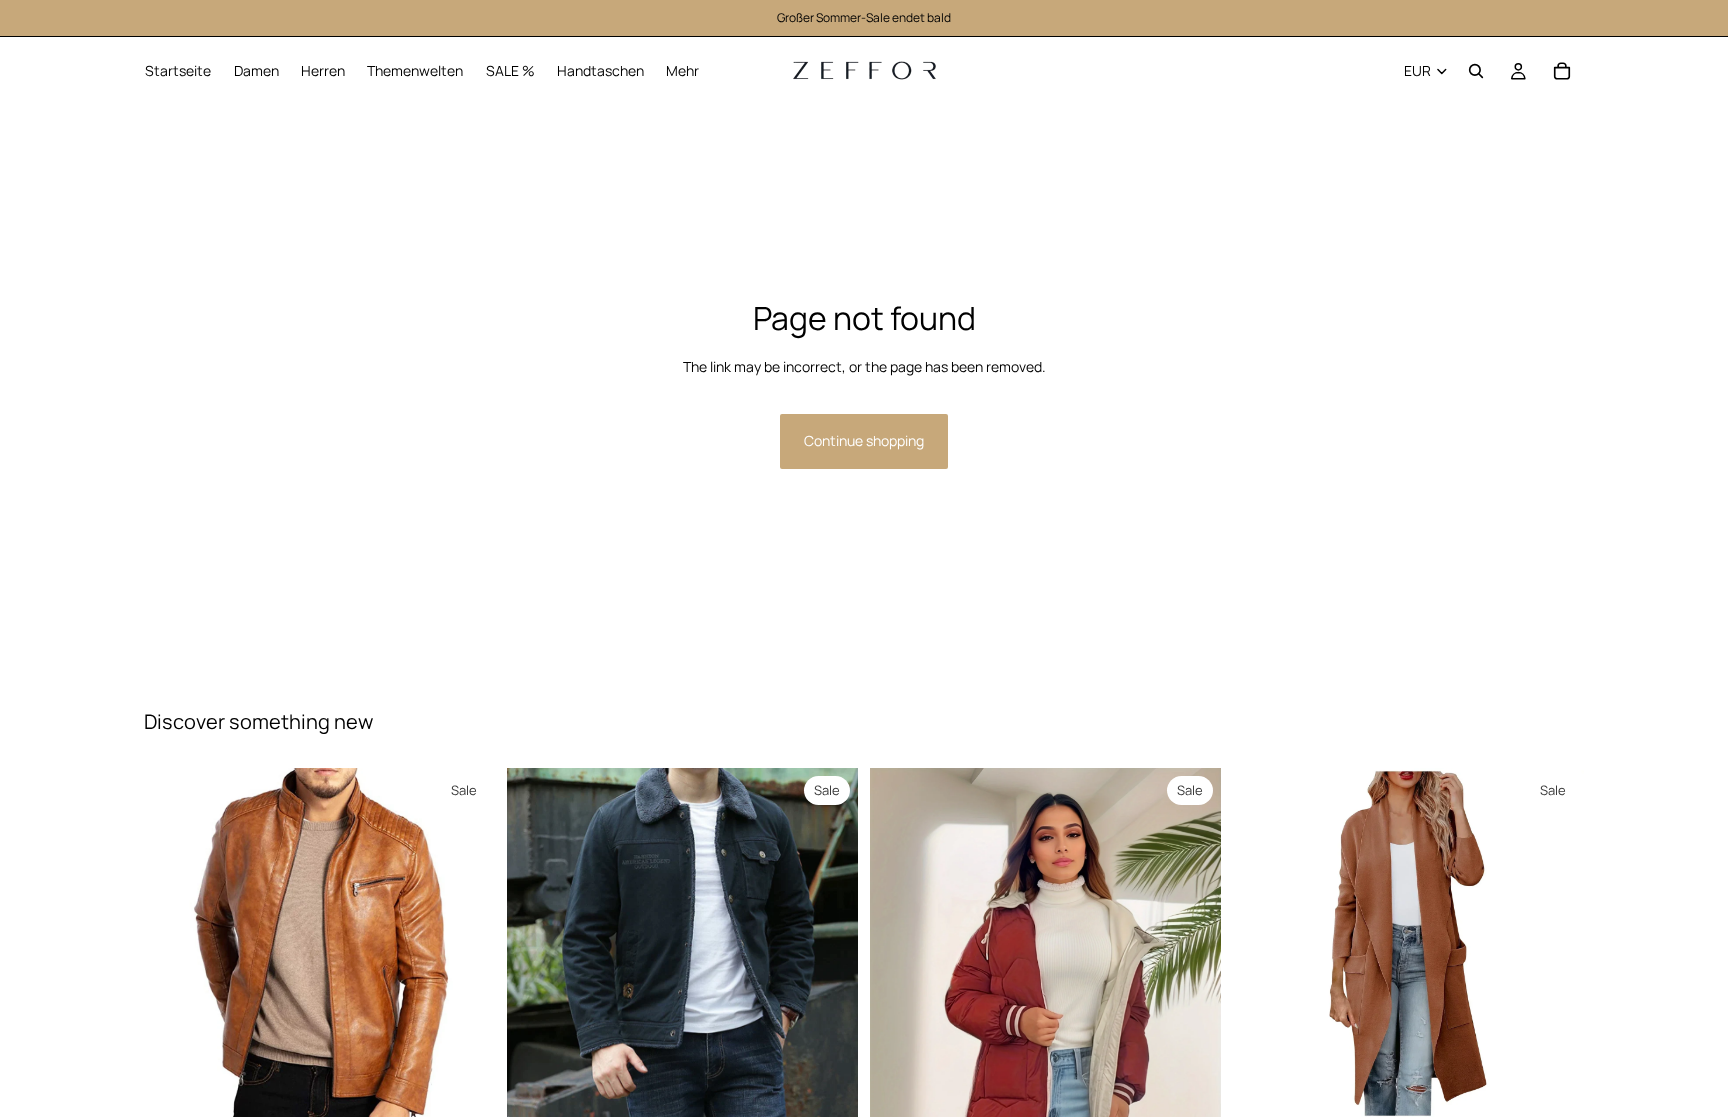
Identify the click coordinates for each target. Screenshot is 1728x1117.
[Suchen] (1476, 71)
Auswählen (481, 1087)
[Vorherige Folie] (537, 943)
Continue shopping (864, 440)
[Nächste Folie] (828, 943)
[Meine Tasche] (1562, 71)
